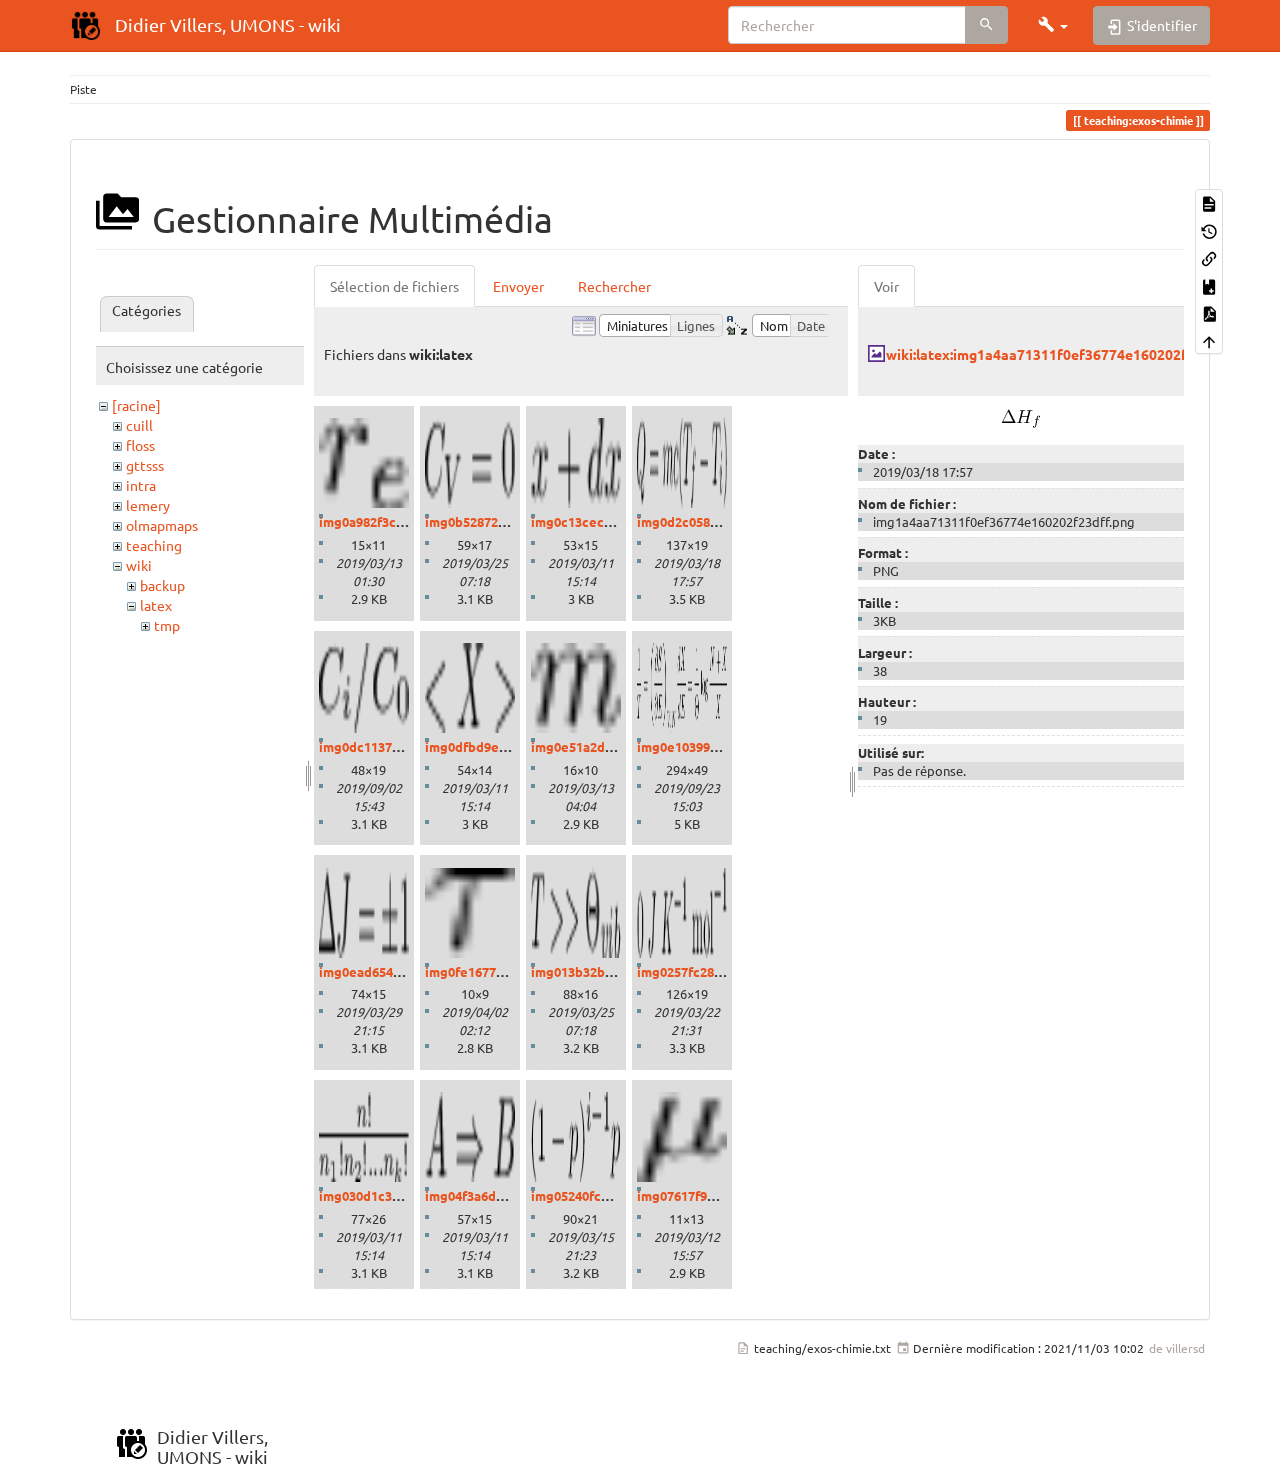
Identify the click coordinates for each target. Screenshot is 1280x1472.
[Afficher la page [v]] (1209, 202)
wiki (139, 565)
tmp (167, 625)
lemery (148, 505)
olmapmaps (162, 525)
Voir (886, 286)
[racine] (136, 405)
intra (141, 485)
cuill (139, 425)
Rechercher (614, 286)
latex (156, 605)
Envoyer (518, 286)
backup (162, 585)
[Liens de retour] (1209, 257)
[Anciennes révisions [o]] (1209, 229)
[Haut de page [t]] (1209, 339)
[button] (1053, 25)
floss (140, 445)
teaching (154, 545)
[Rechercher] (986, 25)
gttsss (145, 465)
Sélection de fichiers (394, 286)
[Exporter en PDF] (1209, 312)
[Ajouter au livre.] (1209, 284)
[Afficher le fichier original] (1021, 416)
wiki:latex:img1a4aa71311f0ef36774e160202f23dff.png (1067, 354)
